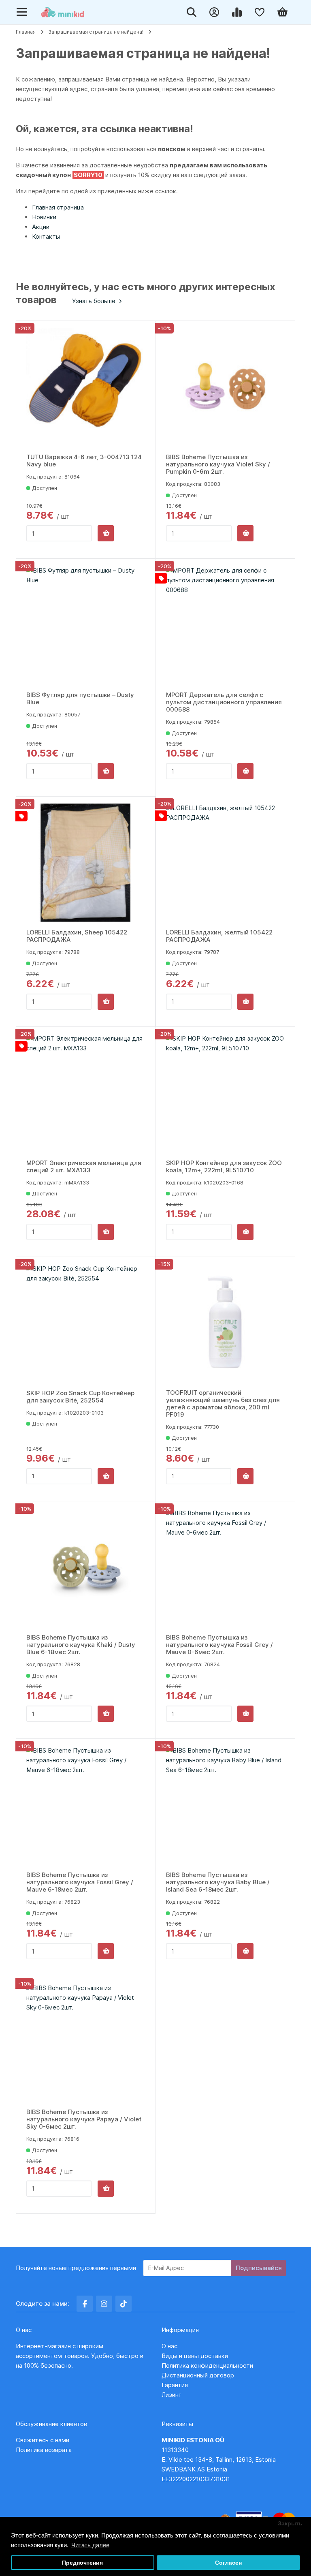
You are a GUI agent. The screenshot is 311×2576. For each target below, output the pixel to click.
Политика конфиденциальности (207, 2365)
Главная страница (58, 207)
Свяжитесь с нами (43, 2440)
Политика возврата (44, 2450)
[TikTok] (124, 2304)
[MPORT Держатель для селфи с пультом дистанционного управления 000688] (226, 625)
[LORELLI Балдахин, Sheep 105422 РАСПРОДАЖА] (86, 863)
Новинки (44, 217)
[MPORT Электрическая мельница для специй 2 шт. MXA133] (86, 1093)
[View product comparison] (239, 12)
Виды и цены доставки (195, 2356)
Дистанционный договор (200, 2375)
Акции (41, 227)
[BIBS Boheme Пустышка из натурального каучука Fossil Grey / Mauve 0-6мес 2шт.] (226, 1568)
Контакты (46, 236)
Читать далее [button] (90, 2545)
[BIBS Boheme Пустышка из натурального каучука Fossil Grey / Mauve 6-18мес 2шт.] (86, 1805)
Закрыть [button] (290, 2524)
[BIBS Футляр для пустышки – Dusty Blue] (86, 625)
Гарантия (175, 2385)
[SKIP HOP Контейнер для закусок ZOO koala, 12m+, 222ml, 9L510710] (226, 1093)
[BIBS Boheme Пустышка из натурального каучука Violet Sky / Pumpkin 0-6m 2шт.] (226, 387)
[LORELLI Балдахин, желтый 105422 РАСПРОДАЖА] (226, 863)
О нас (169, 2346)
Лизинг (171, 2395)
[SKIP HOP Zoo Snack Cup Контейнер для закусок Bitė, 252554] (86, 1323)
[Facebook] (85, 2304)
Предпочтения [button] (82, 2563)
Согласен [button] (228, 2563)
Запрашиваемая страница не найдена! (96, 32)
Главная (26, 32)
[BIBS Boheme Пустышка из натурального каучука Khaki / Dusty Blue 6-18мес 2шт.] (86, 1568)
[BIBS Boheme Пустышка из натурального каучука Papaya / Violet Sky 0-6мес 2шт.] (86, 2043)
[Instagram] (104, 2304)
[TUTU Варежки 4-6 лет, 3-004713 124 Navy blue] (86, 387)
